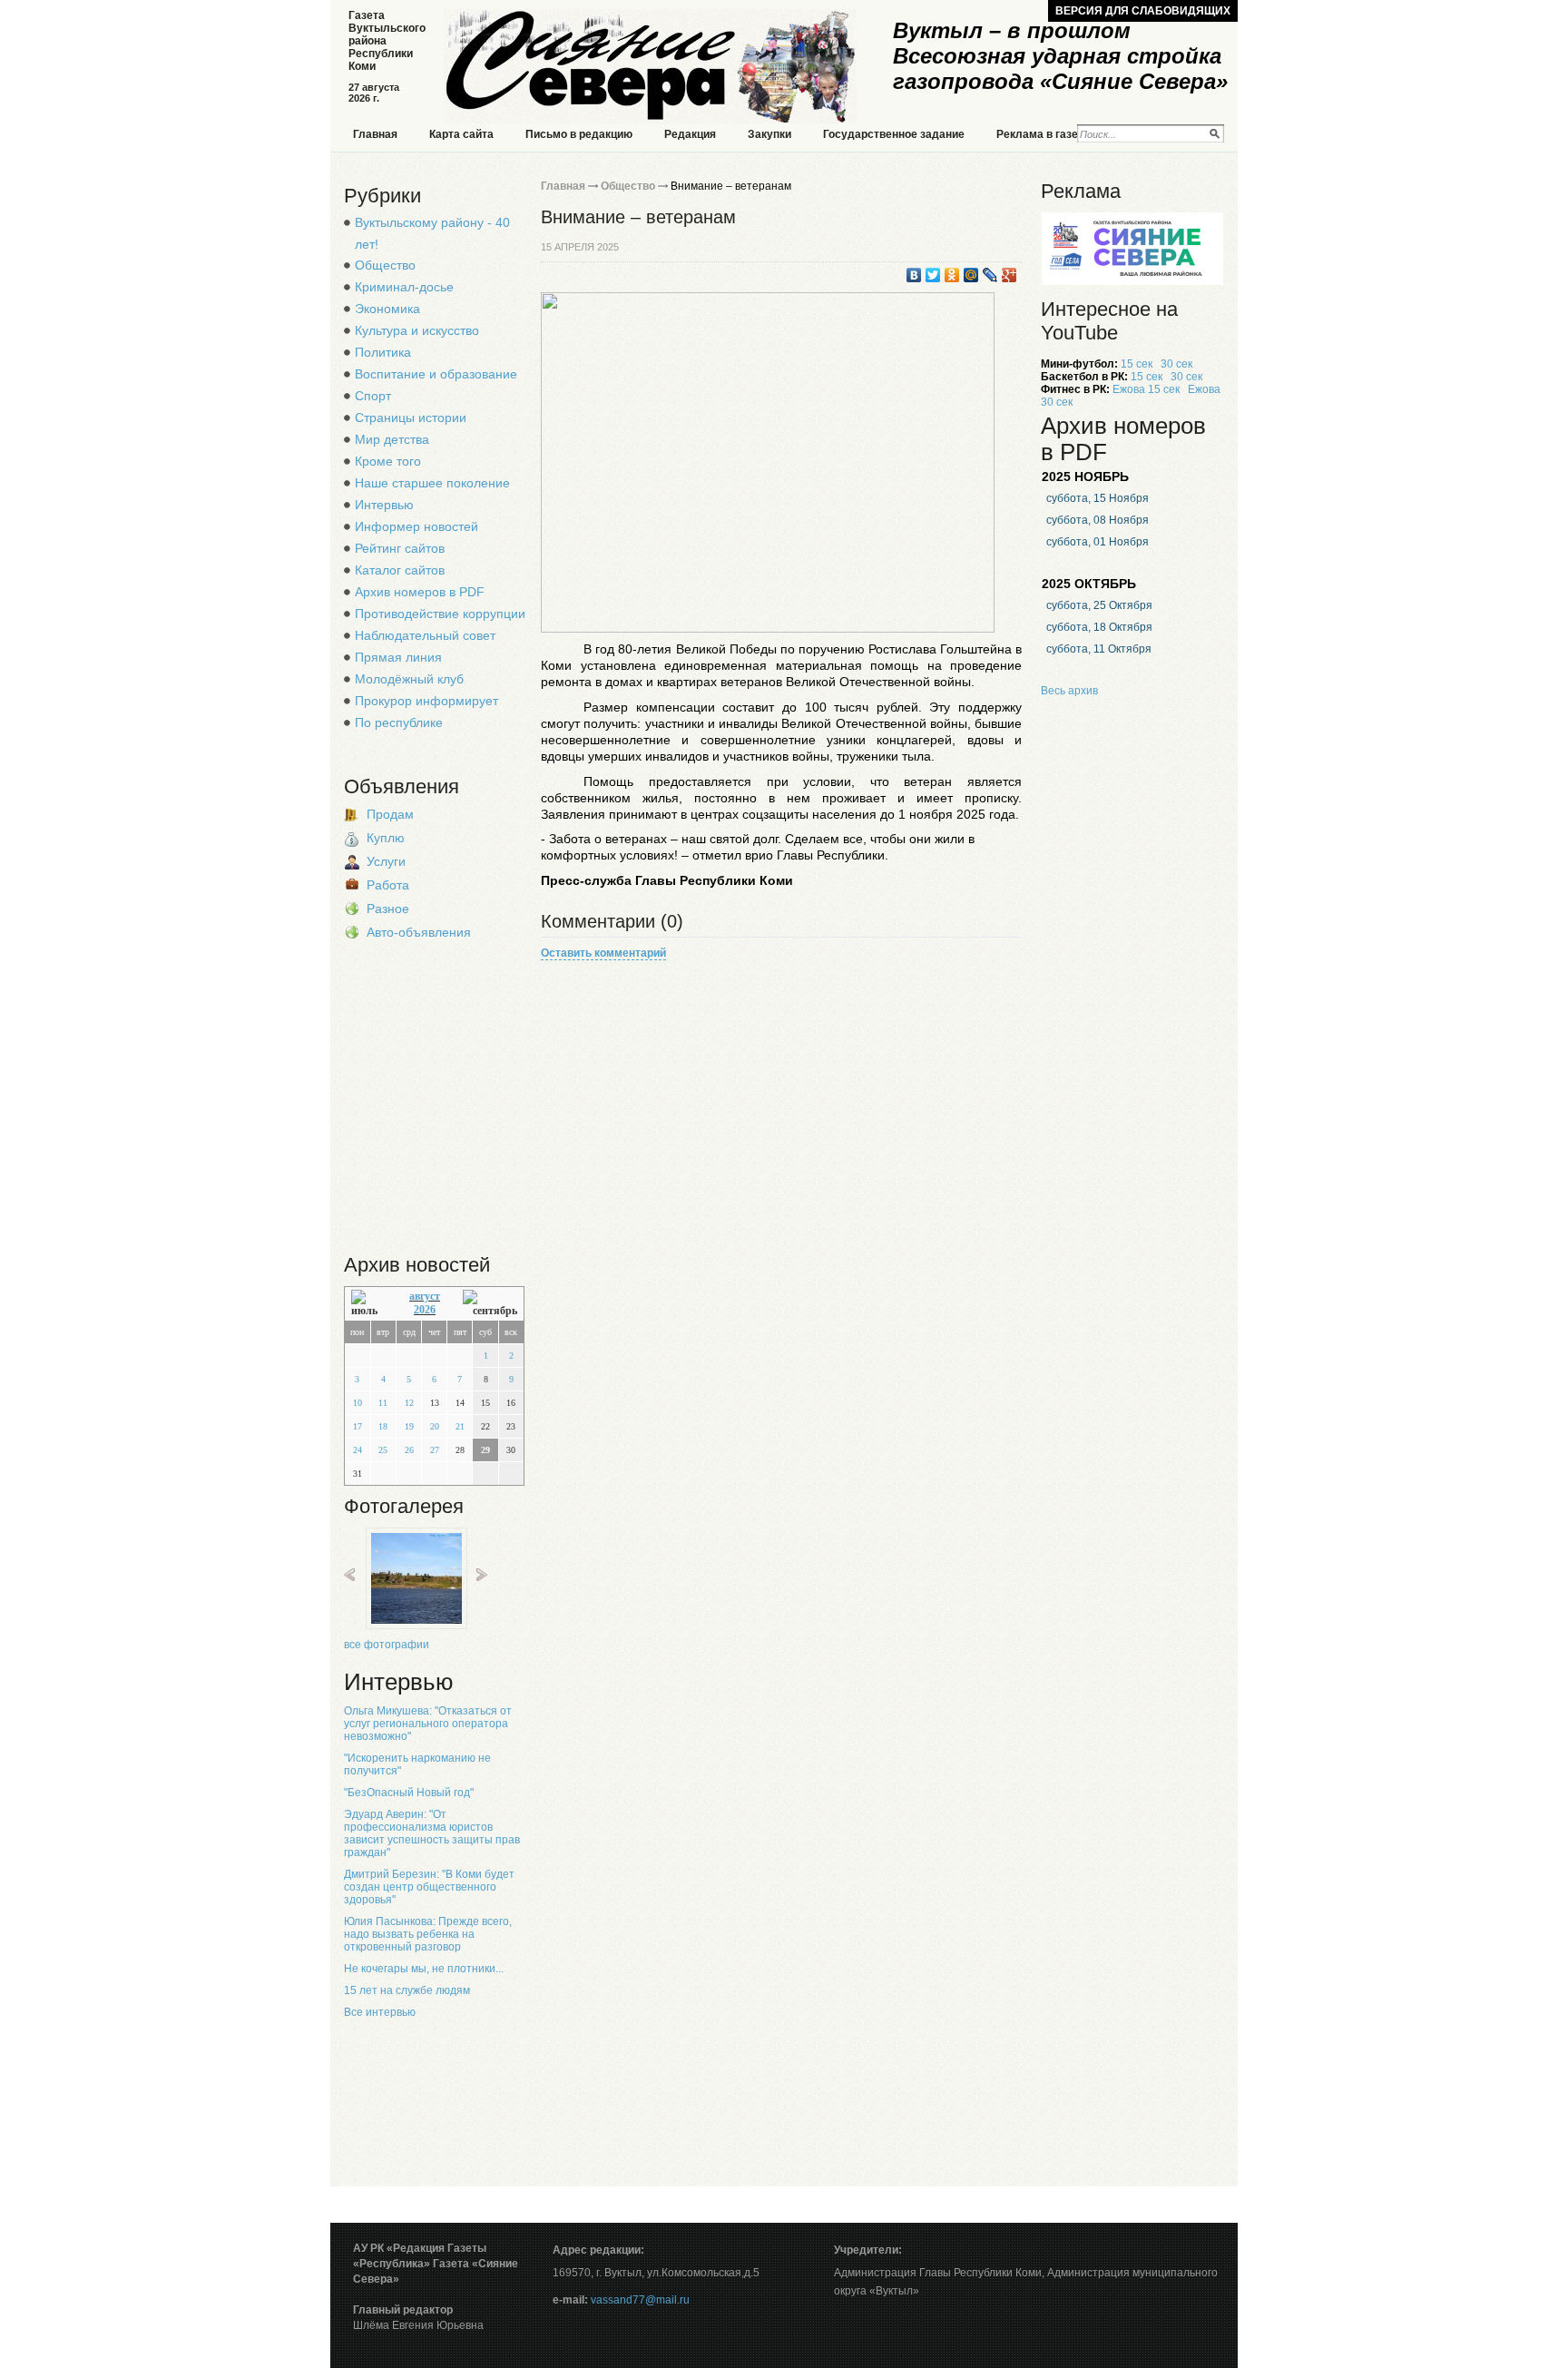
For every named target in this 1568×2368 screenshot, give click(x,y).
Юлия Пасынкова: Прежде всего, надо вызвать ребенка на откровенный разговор (428, 1934)
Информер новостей (416, 526)
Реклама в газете (1043, 134)
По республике (399, 722)
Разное (388, 909)
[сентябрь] (490, 1304)
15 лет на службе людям (407, 1990)
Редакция (690, 134)
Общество (385, 265)
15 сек (1137, 364)
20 (435, 1426)
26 (409, 1450)
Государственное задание (894, 134)
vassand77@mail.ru (640, 2300)
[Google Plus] (1009, 275)
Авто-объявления (419, 932)
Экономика (387, 309)
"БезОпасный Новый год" (409, 1793)
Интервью (384, 505)
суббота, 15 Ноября (1098, 498)
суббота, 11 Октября (1099, 649)
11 (383, 1403)
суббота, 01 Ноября (1098, 542)
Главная (375, 134)
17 (358, 1426)
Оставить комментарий (603, 953)
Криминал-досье (404, 287)
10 (358, 1403)
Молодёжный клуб (409, 679)
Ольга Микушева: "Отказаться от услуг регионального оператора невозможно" (428, 1724)
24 (358, 1450)
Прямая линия (398, 657)
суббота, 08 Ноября (1098, 520)
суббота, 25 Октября (1099, 605)
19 (409, 1426)
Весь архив (1069, 691)
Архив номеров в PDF (420, 592)
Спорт (373, 396)
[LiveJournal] (990, 275)
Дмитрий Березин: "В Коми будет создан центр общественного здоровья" (429, 1887)
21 (460, 1426)
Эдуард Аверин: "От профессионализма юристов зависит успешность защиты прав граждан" (432, 1833)
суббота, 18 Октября (1099, 627)
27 (435, 1450)
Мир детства (392, 439)
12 (409, 1403)
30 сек (1176, 364)
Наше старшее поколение (432, 483)
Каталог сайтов (400, 570)
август (425, 1296)
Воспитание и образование (436, 374)
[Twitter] (933, 275)
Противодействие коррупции (440, 614)
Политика (383, 352)
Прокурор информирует (426, 701)
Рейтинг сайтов (400, 548)
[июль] (369, 1304)
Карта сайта (461, 134)
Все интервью (380, 2012)
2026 (425, 1310)
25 (383, 1450)
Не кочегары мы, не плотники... (424, 1969)
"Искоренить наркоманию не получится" (417, 1764)
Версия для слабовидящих (1143, 11)
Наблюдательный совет (425, 635)
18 (383, 1426)
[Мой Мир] (971, 275)
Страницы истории (411, 418)
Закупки (769, 134)
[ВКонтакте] (914, 275)
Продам (390, 814)
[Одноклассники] (952, 275)
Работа (388, 885)
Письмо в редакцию (579, 134)
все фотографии (387, 1645)
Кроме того (388, 461)
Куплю (386, 838)
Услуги (386, 861)
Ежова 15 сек (1146, 389)
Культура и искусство (417, 330)
